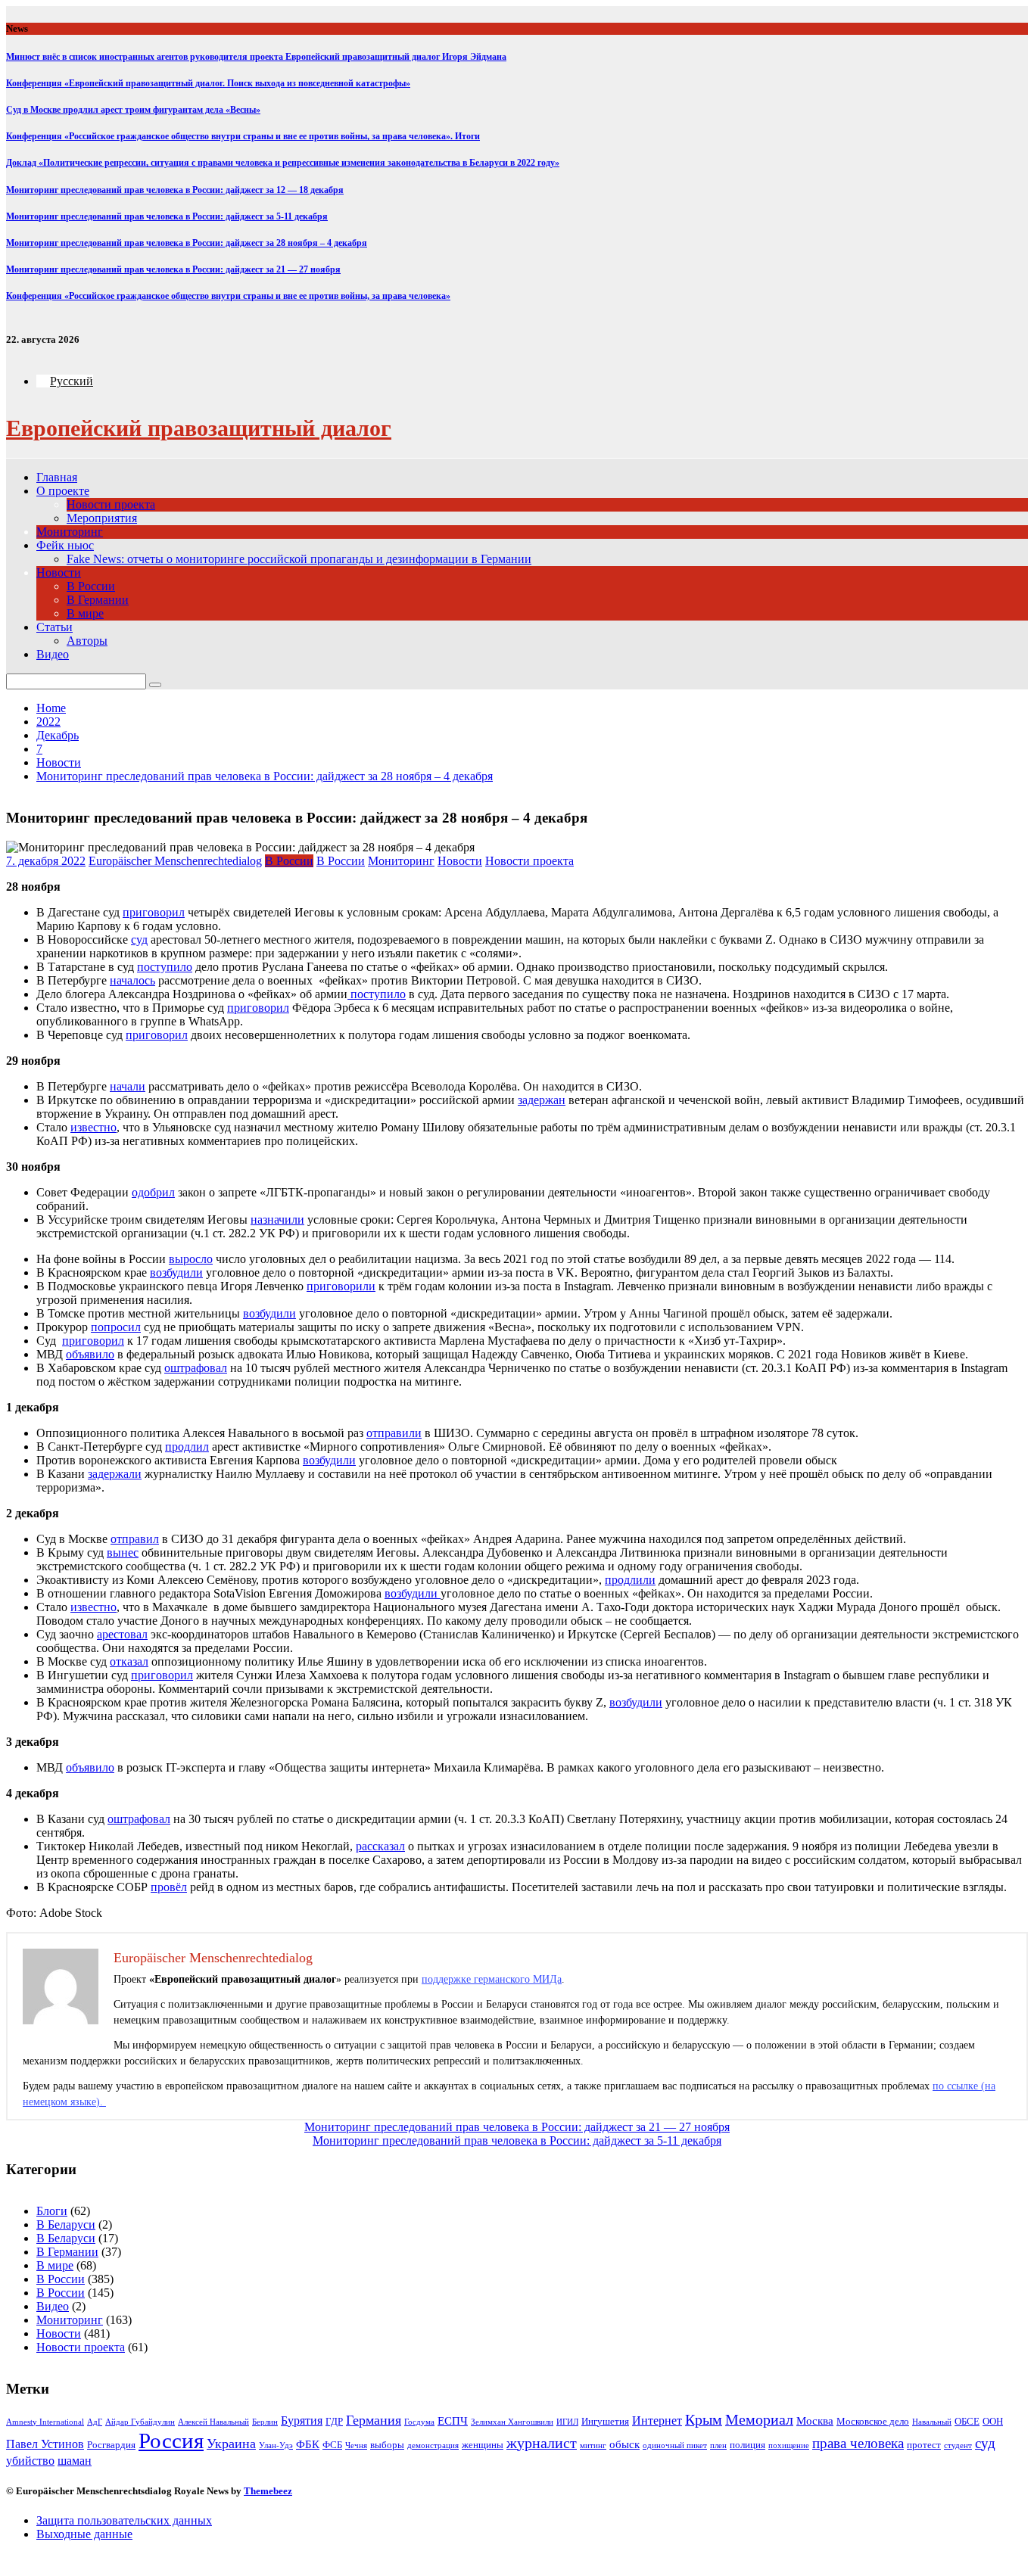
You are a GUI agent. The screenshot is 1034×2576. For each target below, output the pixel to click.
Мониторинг (70, 532)
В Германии (98, 600)
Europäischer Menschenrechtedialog (175, 861)
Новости (59, 572)
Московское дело (873, 2421)
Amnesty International (45, 2422)
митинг (593, 2445)
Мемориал (759, 2420)
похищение (789, 2445)
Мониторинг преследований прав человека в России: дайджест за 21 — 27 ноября (173, 269)
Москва (815, 2421)
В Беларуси (66, 2224)
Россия (171, 2441)
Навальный (932, 2422)
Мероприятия (102, 518)
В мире (85, 613)
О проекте (63, 491)
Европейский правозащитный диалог (199, 428)
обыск (624, 2444)
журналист (542, 2443)
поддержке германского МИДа (492, 1979)
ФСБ (332, 2445)
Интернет (657, 2420)
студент (958, 2445)
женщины (483, 2445)
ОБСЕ (967, 2421)
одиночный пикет (675, 2445)
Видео (53, 654)
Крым (704, 2420)
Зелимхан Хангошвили (512, 2422)
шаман (75, 2461)
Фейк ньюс (65, 545)
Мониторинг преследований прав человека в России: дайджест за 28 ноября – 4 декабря (187, 243)
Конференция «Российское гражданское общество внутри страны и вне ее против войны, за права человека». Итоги (243, 136)
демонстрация (433, 2445)
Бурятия (302, 2420)
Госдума (419, 2422)
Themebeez (268, 2491)
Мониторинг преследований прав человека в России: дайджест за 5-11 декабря (167, 216)
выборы (387, 2445)
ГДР (334, 2421)
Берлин (265, 2422)
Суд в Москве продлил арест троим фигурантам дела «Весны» (133, 110)
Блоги (52, 2211)
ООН (993, 2421)
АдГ (95, 2422)
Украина (231, 2444)
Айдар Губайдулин (140, 2422)
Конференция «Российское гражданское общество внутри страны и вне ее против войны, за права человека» (228, 296)
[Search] (155, 685)
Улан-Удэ (276, 2445)
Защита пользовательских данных (124, 2520)
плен (718, 2445)
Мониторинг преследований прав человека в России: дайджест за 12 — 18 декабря (175, 190)
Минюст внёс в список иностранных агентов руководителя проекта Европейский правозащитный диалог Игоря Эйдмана (256, 57)
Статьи (55, 627)
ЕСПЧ (453, 2421)
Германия (374, 2420)
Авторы (87, 641)
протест (924, 2445)
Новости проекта (111, 504)
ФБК (308, 2444)
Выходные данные (84, 2534)
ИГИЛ (567, 2422)
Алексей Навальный (213, 2422)
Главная (57, 477)
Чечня (356, 2445)
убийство (30, 2461)
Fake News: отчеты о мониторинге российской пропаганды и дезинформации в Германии (299, 559)
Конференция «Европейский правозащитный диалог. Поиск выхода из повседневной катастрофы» (208, 83)
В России (91, 586)
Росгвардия (111, 2445)
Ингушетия (605, 2421)
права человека (858, 2443)
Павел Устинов (45, 2444)
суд (985, 2443)
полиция (747, 2445)
